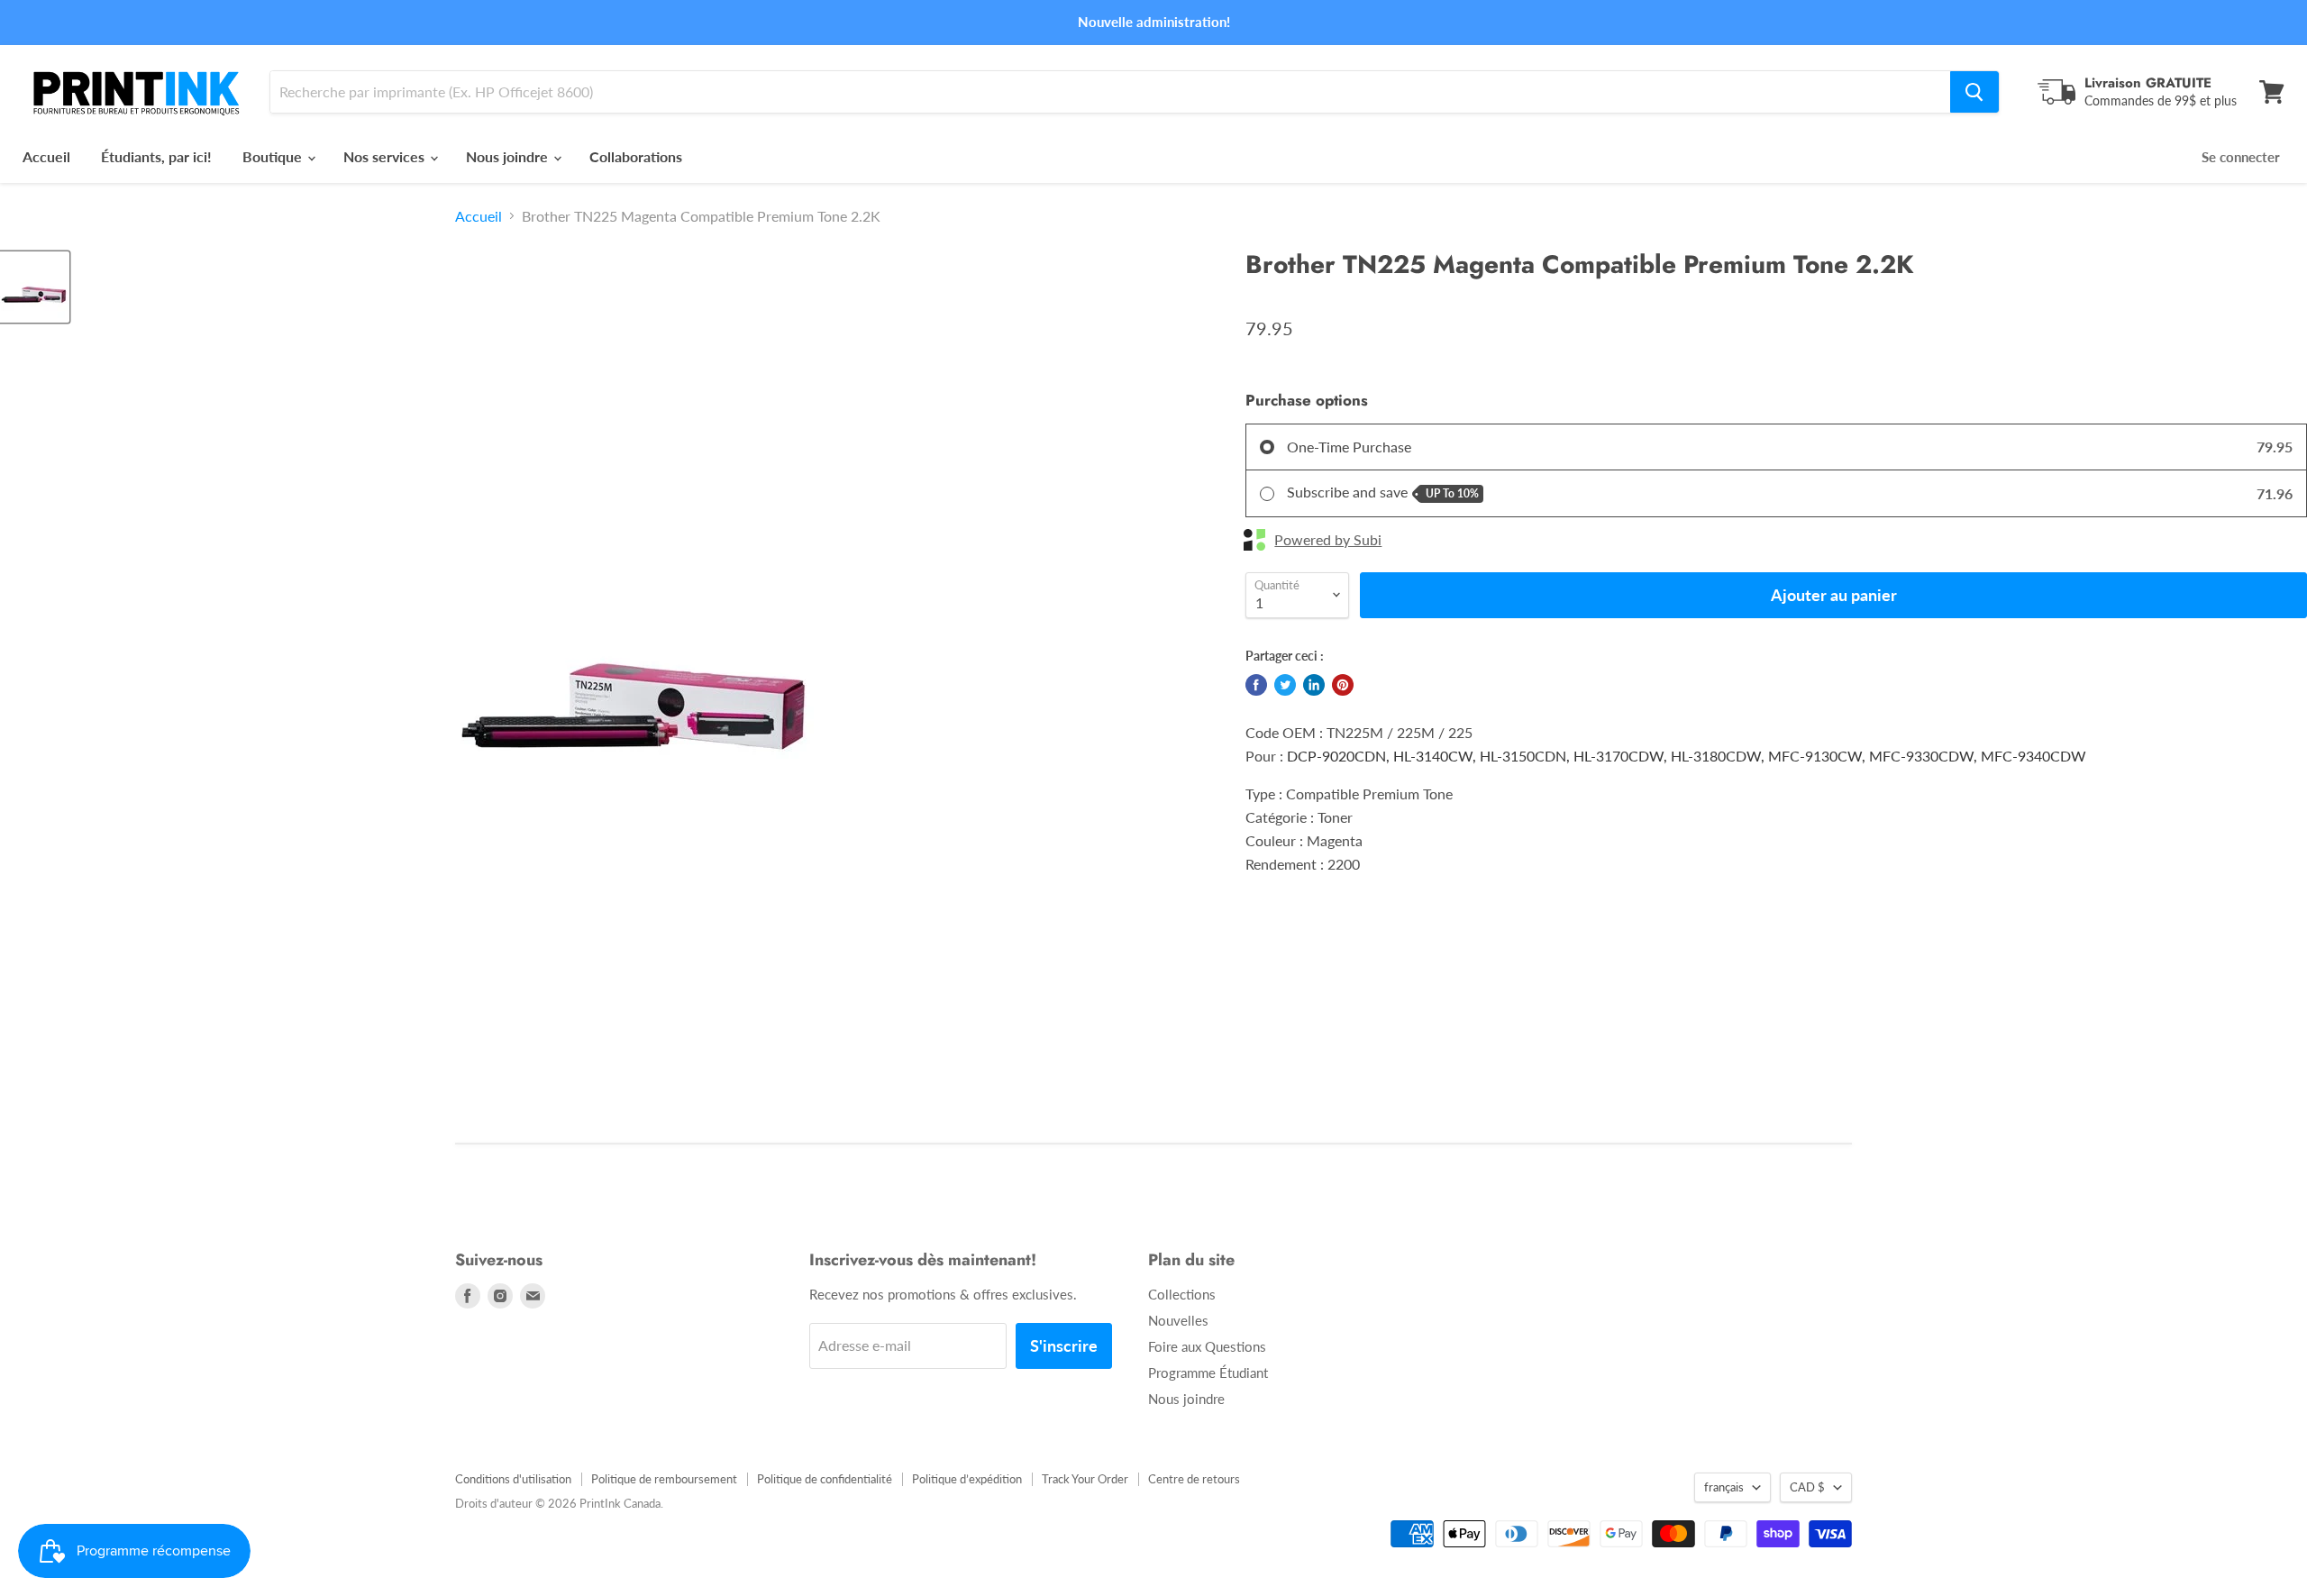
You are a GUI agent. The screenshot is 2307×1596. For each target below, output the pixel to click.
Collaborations (636, 156)
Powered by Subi (1328, 540)
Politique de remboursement (664, 1479)
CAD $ (1807, 1487)
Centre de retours (1194, 1479)
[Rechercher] (1974, 92)
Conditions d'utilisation (513, 1479)
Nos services (386, 156)
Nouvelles (1178, 1320)
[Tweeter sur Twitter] (1285, 685)
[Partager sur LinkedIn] (1314, 685)
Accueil (46, 156)
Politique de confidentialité (825, 1479)
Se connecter (2241, 157)
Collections (1182, 1294)
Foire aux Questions (1207, 1346)
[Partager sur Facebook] (1256, 685)
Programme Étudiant (1208, 1373)
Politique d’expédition (967, 1479)
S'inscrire (1064, 1345)
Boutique (274, 156)
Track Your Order (1085, 1479)
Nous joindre (509, 156)
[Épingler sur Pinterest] (1343, 685)
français (1724, 1487)
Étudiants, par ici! (156, 156)
